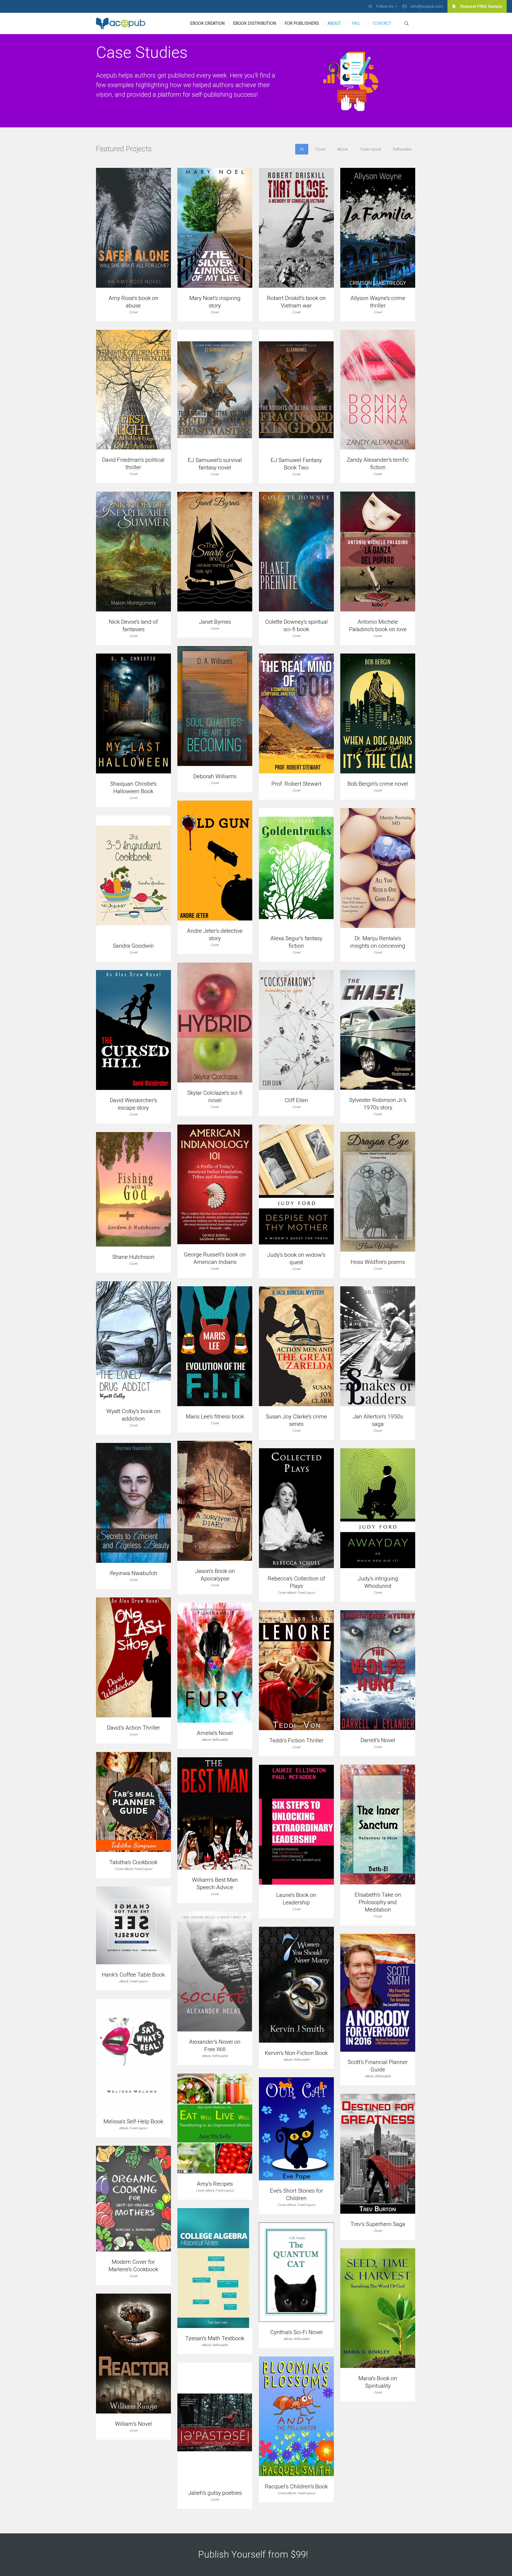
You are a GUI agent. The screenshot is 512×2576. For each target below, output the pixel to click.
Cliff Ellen (296, 1100)
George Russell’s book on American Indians (215, 1258)
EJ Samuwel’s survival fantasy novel (215, 464)
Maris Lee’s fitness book (215, 1417)
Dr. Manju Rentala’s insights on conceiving (378, 942)
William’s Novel (133, 2424)
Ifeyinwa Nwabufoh (133, 1573)
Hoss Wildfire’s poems (378, 1262)
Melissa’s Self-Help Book (133, 2121)
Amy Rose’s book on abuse (133, 302)
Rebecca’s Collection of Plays (296, 1582)
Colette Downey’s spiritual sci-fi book (296, 626)
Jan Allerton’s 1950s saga (378, 1420)
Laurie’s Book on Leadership (296, 1899)
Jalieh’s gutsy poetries (215, 2493)
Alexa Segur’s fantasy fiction (296, 942)
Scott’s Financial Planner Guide (378, 2066)
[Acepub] (121, 23)
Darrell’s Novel (378, 1740)
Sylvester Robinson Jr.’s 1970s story (378, 1104)
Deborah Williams (215, 776)
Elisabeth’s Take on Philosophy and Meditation (378, 1902)
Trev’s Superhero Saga (378, 2224)
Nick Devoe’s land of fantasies (133, 626)
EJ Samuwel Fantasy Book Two (296, 464)
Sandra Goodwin (133, 946)
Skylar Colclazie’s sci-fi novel (215, 1097)
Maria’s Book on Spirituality (378, 2382)
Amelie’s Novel (215, 1733)
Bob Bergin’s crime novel (378, 784)
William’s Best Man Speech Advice (215, 1884)
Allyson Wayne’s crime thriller (378, 302)
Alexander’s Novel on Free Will (215, 2046)
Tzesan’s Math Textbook (215, 2338)
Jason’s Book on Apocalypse (215, 1575)
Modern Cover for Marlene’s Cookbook (133, 2266)
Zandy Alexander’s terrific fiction (378, 464)
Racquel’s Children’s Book (296, 2486)
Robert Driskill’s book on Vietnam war (296, 302)
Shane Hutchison (133, 1257)
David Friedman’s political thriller (133, 464)
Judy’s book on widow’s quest (296, 1259)
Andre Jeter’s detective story (215, 935)
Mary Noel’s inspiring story (215, 302)
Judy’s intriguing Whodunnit (378, 1582)
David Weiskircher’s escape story (133, 1104)
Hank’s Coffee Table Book (133, 1975)
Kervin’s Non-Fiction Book (296, 2053)
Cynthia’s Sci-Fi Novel (296, 2332)
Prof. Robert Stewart (296, 784)
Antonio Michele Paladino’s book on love (378, 626)
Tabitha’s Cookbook (133, 1862)
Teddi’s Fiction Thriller (296, 1741)
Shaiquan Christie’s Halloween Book (133, 788)
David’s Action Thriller (133, 1728)
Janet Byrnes (215, 622)
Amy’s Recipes (215, 2184)
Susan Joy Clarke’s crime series (296, 1420)
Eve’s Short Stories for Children (296, 2194)
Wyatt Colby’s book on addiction (133, 1415)
